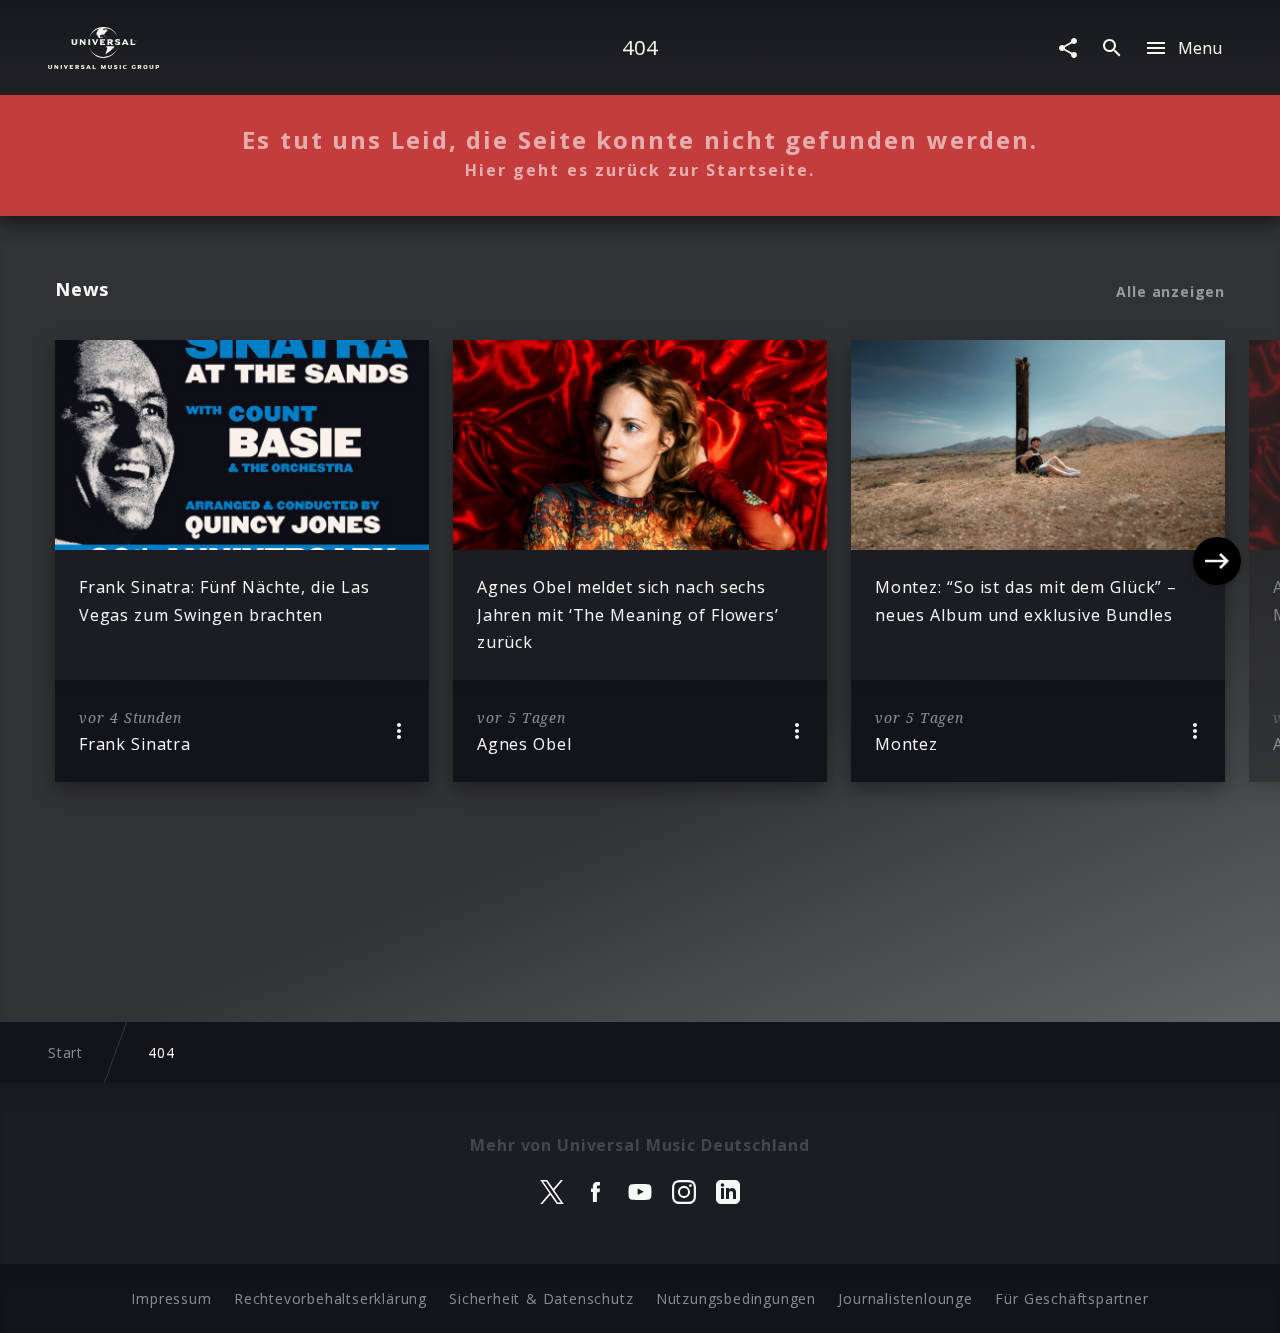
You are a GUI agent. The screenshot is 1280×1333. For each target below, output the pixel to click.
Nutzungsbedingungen (736, 1298)
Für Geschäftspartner (1071, 1298)
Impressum (171, 1298)
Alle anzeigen (1170, 292)
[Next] (1217, 561)
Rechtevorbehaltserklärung (330, 1298)
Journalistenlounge (905, 1298)
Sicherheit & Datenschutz (541, 1298)
